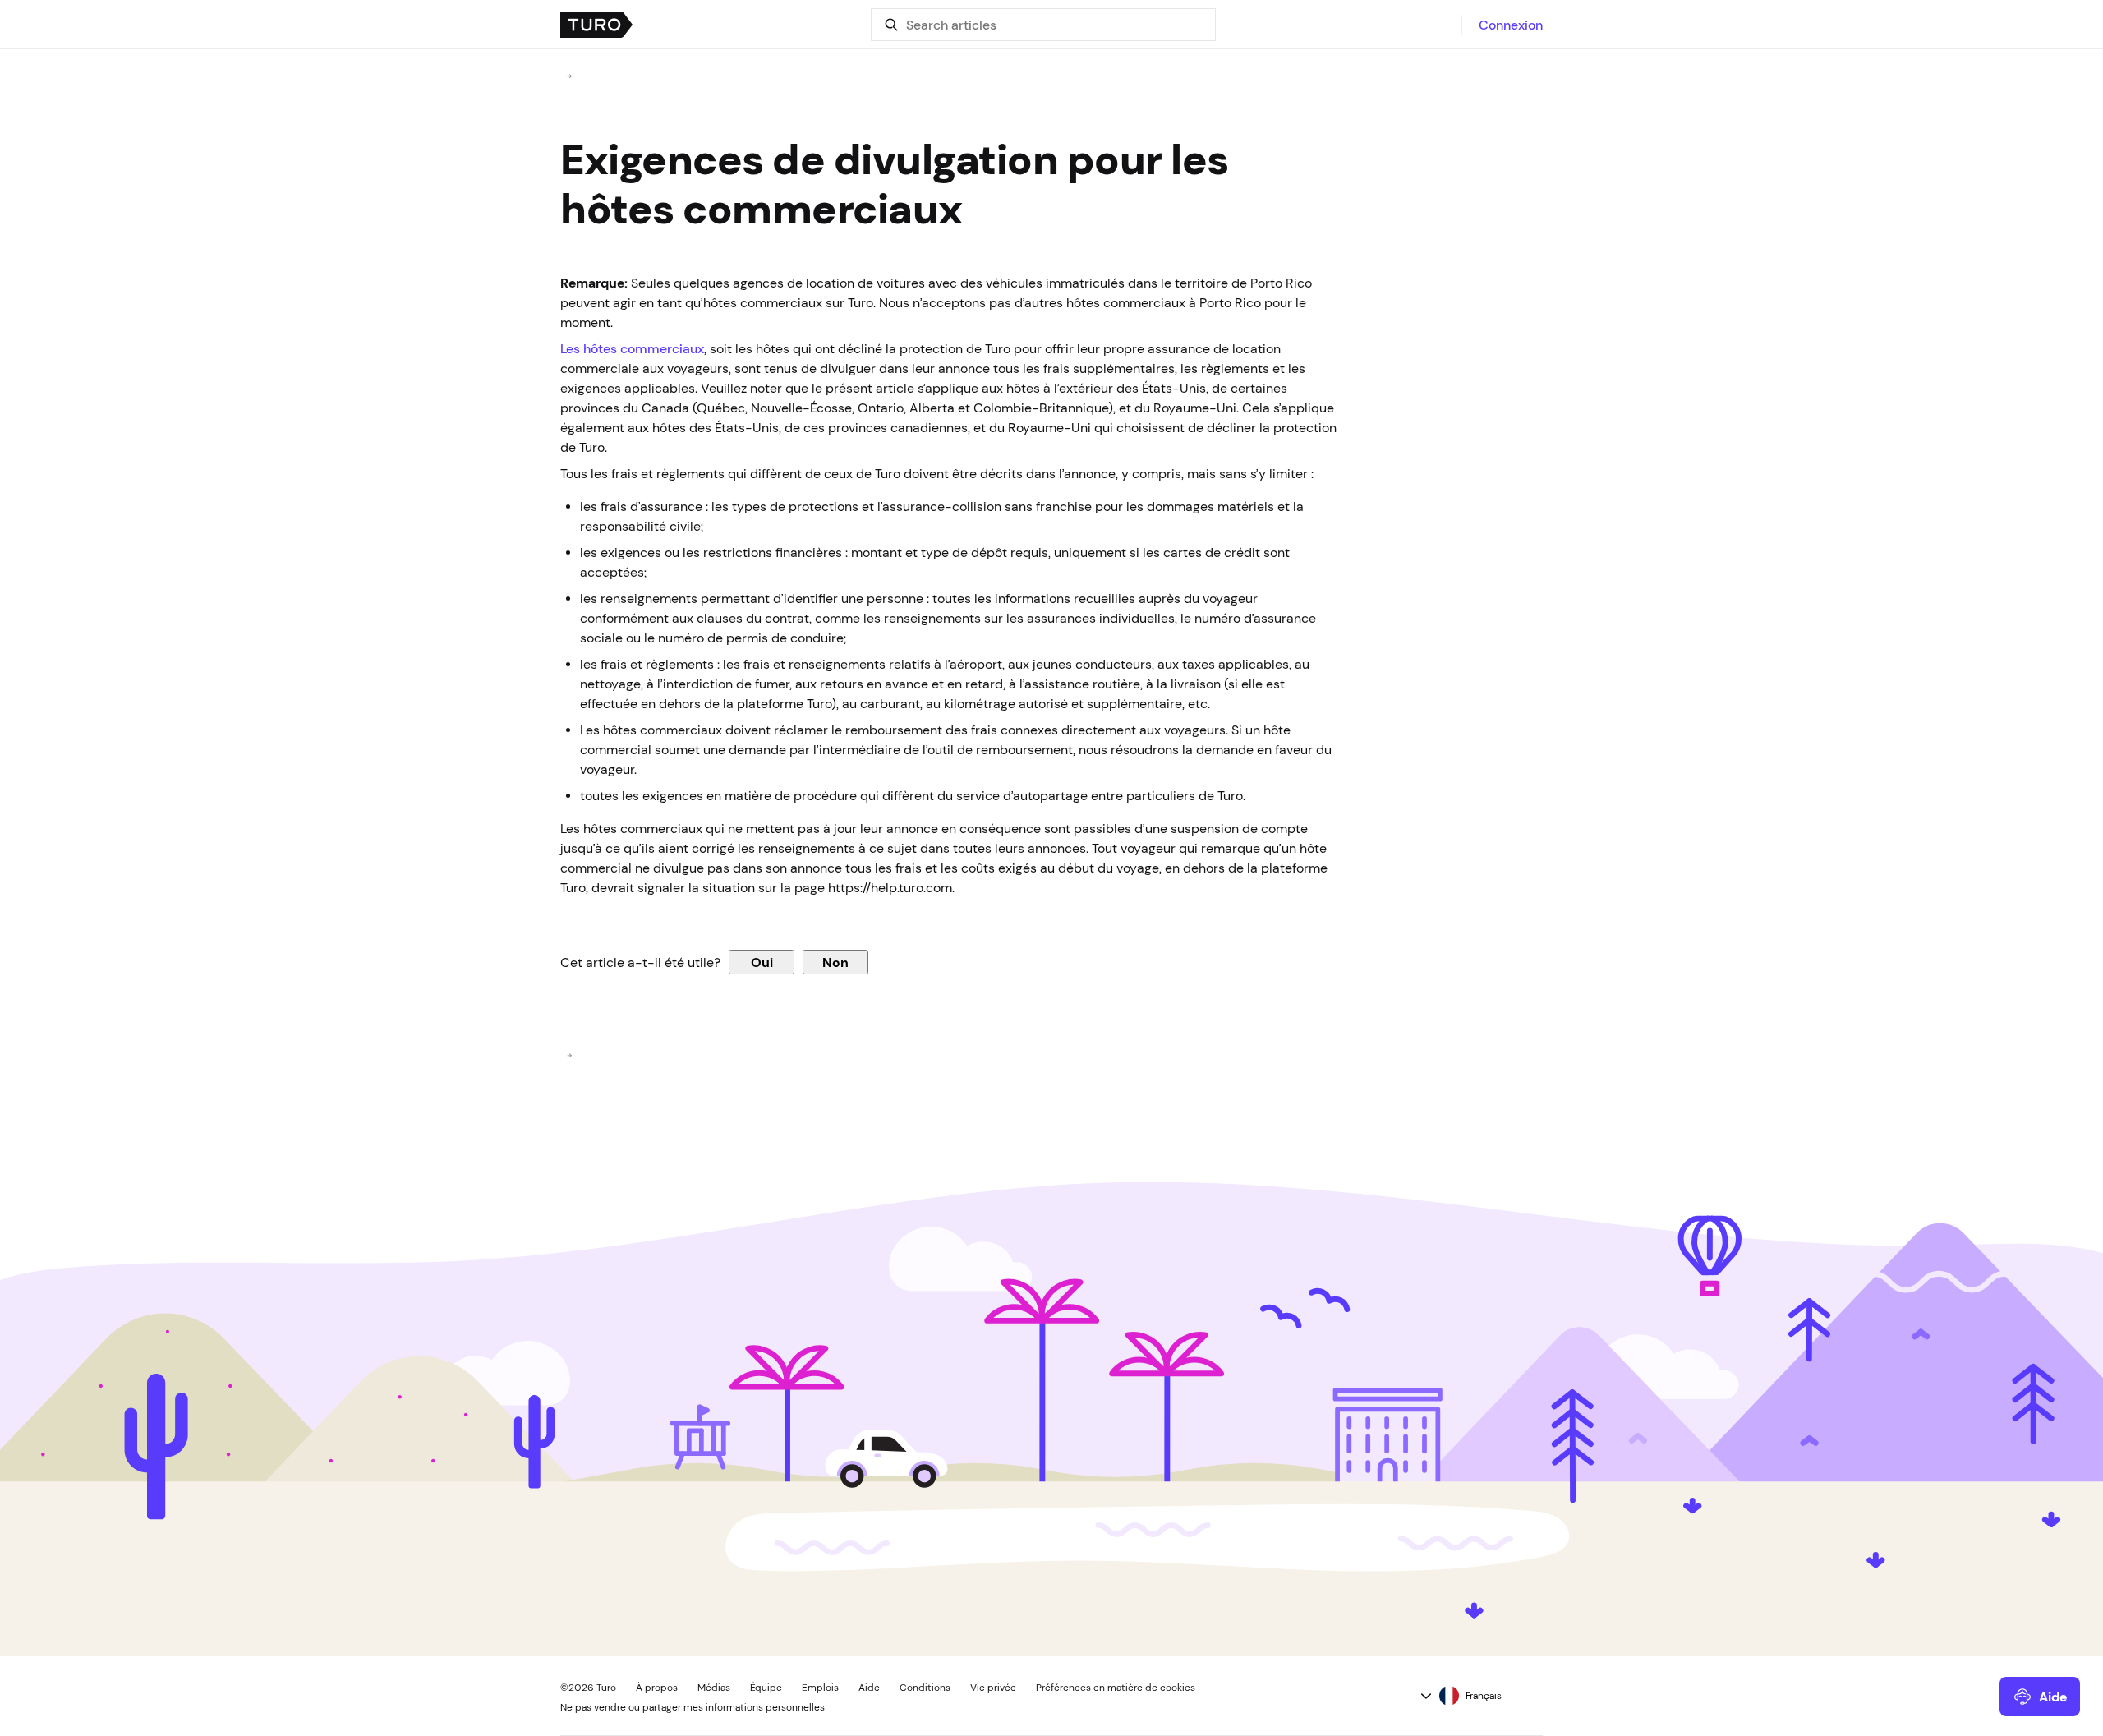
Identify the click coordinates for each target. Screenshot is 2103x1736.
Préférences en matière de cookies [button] (1116, 1688)
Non (835, 962)
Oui (762, 962)
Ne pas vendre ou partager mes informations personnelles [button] (693, 1707)
